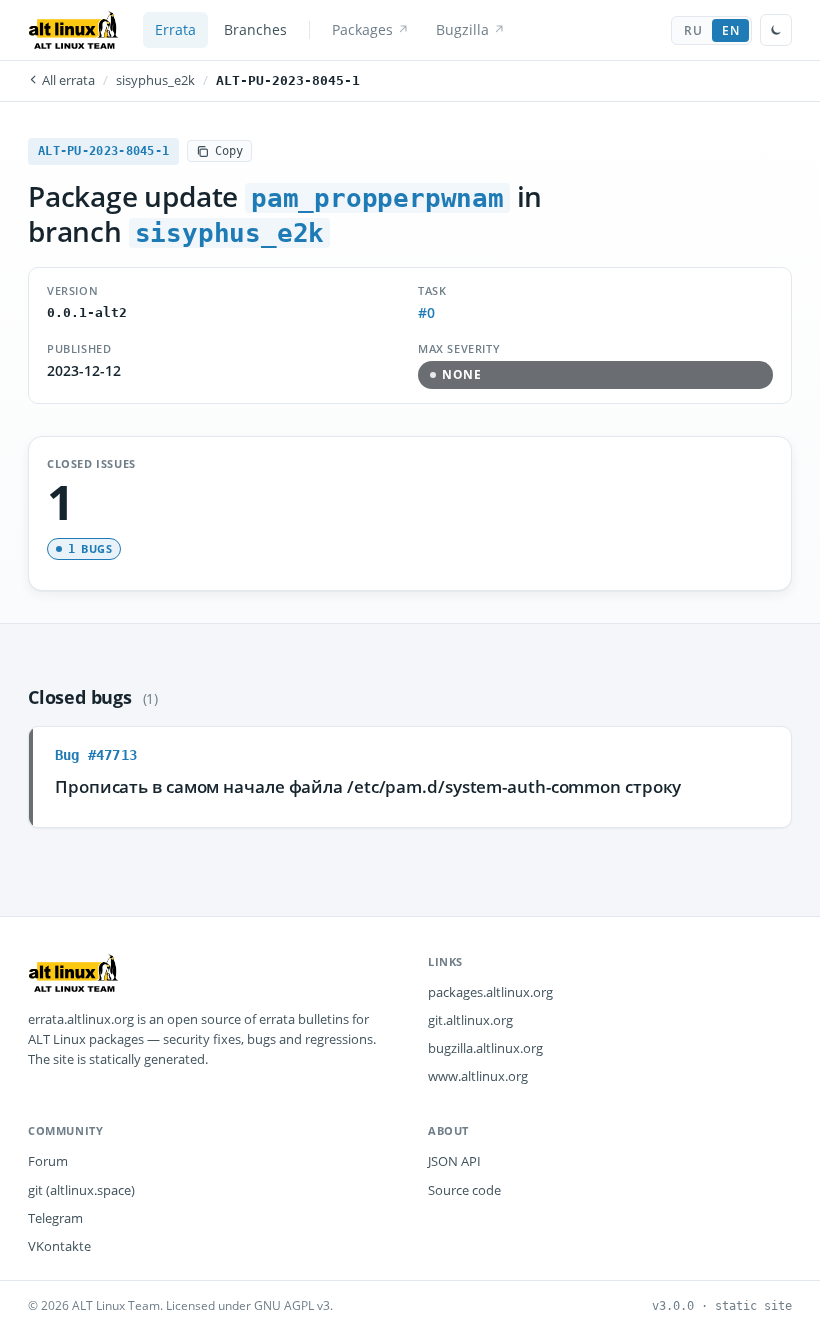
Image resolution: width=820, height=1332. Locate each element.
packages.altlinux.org (490, 992)
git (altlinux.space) (81, 1190)
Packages (362, 30)
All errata (67, 80)
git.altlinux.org (470, 1020)
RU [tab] (693, 30)
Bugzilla (462, 30)
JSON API (454, 1161)
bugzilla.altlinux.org (485, 1048)
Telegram (55, 1218)
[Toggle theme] (776, 30)
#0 (426, 313)
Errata (175, 30)
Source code (464, 1190)
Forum (48, 1161)
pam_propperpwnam (377, 198)
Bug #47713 (96, 755)
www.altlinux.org (478, 1076)
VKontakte (59, 1246)
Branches (255, 30)
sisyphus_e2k (155, 80)
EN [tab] (730, 30)
